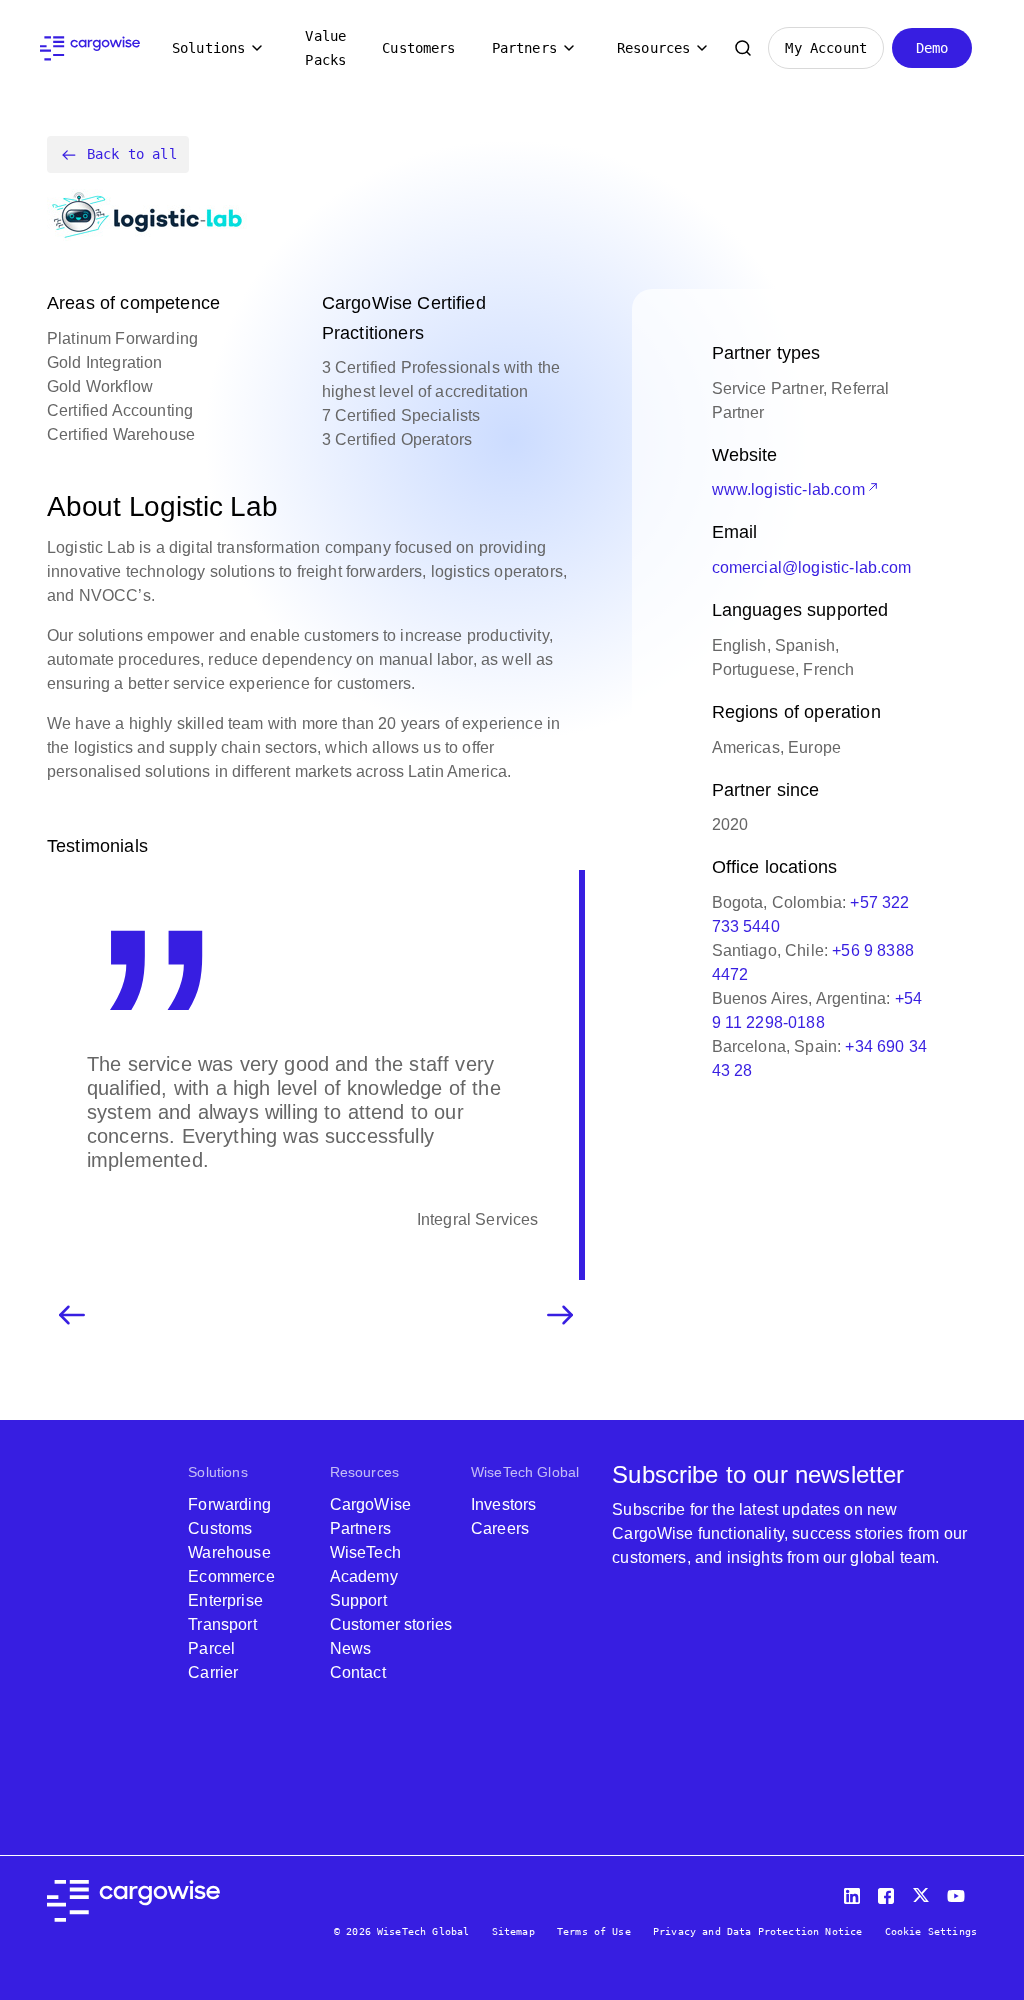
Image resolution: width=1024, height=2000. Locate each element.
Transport (222, 1624)
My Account (826, 48)
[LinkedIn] (855, 1891)
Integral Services (478, 1219)
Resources (653, 48)
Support (358, 1600)
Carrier (213, 1672)
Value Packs (325, 48)
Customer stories (391, 1624)
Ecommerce (231, 1576)
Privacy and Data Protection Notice (757, 1931)
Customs (220, 1528)
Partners (524, 48)
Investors (503, 1504)
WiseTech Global (525, 1472)
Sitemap (513, 1931)
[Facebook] (889, 1891)
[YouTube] (960, 1891)
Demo (932, 48)
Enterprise (225, 1600)
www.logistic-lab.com (788, 489)
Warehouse (229, 1552)
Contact (358, 1672)
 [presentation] (72, 1315)
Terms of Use (594, 1931)
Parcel (211, 1648)
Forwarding (229, 1504)
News (351, 1648)
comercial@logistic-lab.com (812, 567)
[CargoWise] (90, 48)
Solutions (208, 48)
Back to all (132, 154)
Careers (500, 1528)
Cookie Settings (931, 1931)
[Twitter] (923, 1891)
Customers (418, 48)
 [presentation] (560, 1315)
